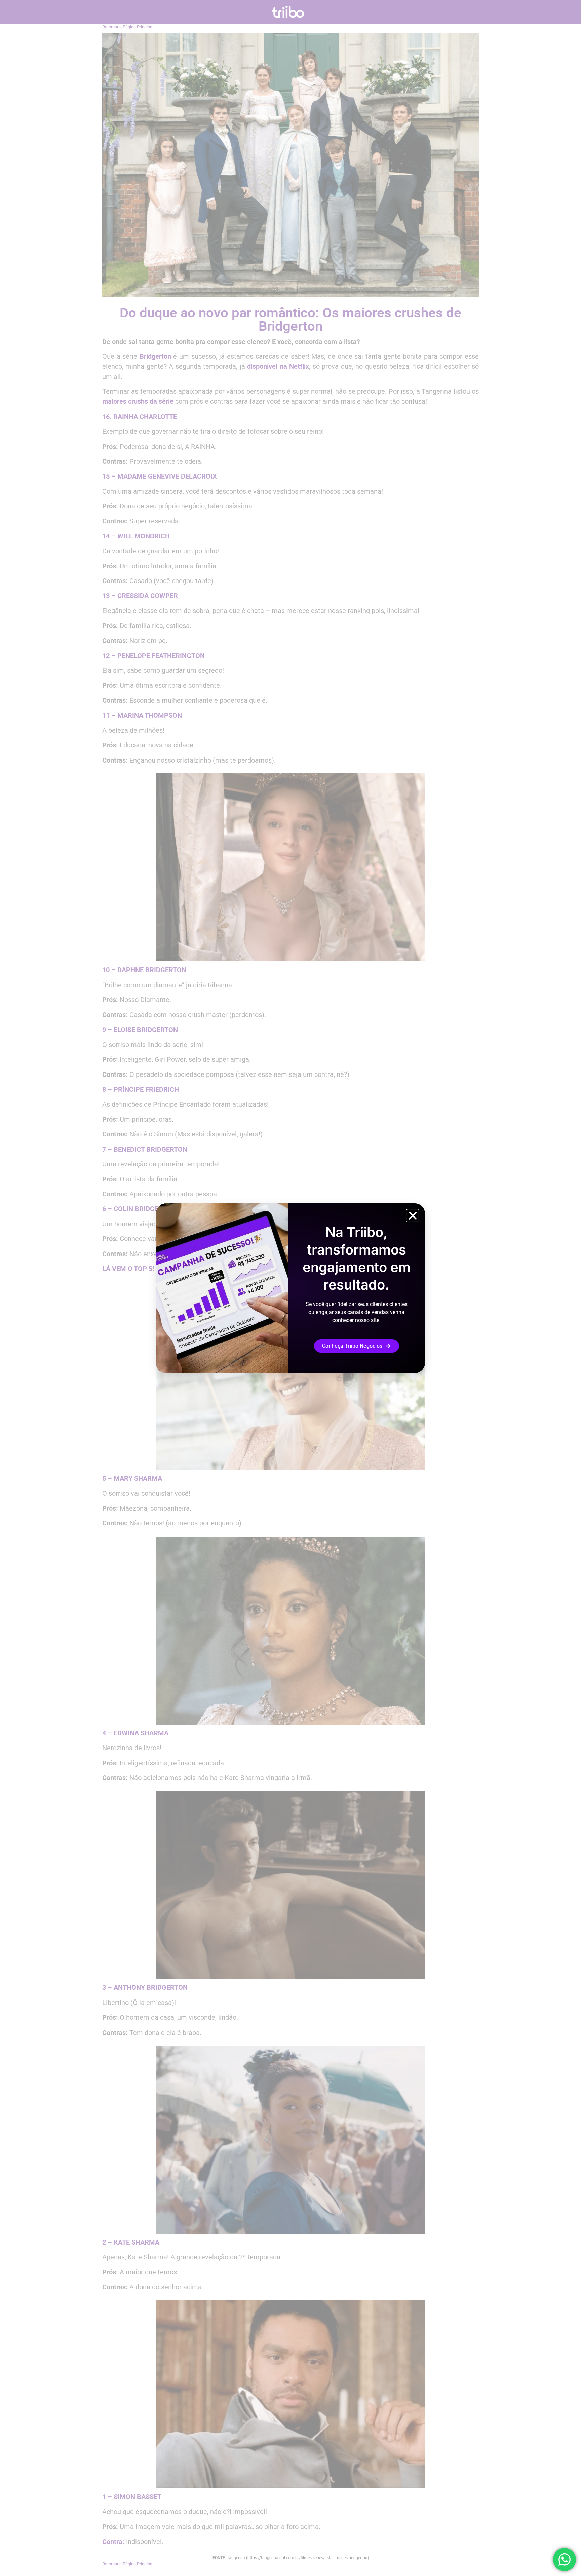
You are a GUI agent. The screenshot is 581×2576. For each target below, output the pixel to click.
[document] (290, 1288)
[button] (413, 1216)
